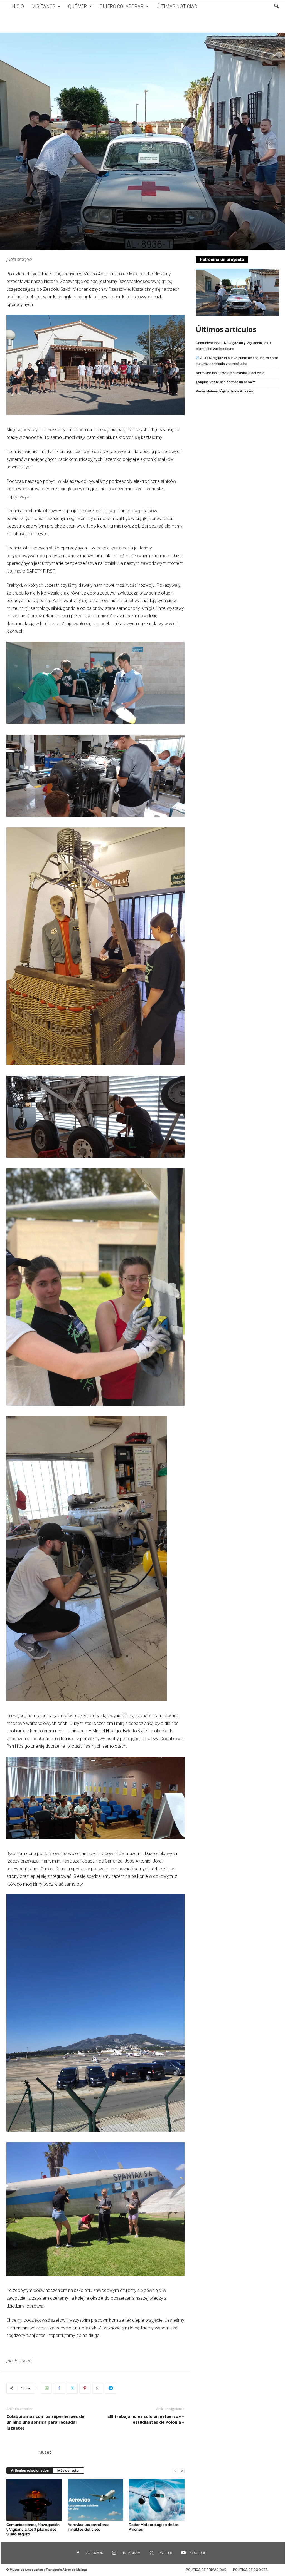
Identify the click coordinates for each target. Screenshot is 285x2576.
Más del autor (69, 2471)
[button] (276, 6)
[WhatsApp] (46, 2388)
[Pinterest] (85, 2388)
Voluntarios (114, 189)
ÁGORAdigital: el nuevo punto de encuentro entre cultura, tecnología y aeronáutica (237, 361)
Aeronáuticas (17, 189)
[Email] (98, 2388)
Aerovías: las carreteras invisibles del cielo (230, 373)
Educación (55, 189)
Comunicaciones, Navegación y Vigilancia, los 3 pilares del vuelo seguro (33, 2529)
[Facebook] (59, 2388)
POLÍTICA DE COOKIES (250, 2570)
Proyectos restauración (84, 189)
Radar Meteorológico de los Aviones (224, 391)
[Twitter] (72, 2388)
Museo (45, 2452)
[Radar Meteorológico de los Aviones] (157, 2500)
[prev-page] (175, 2471)
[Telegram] (110, 2388)
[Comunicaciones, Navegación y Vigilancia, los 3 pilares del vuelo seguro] (34, 2500)
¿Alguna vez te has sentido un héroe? (225, 382)
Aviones (37, 189)
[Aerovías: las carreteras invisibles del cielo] (95, 2500)
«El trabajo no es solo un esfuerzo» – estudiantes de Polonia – (146, 2419)
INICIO (17, 6)
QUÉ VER (78, 6)
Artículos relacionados (30, 2471)
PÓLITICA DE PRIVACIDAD (206, 2570)
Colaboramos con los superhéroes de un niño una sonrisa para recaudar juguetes (45, 2422)
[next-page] (182, 2471)
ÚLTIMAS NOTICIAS (177, 6)
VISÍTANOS (44, 6)
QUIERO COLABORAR (122, 6)
